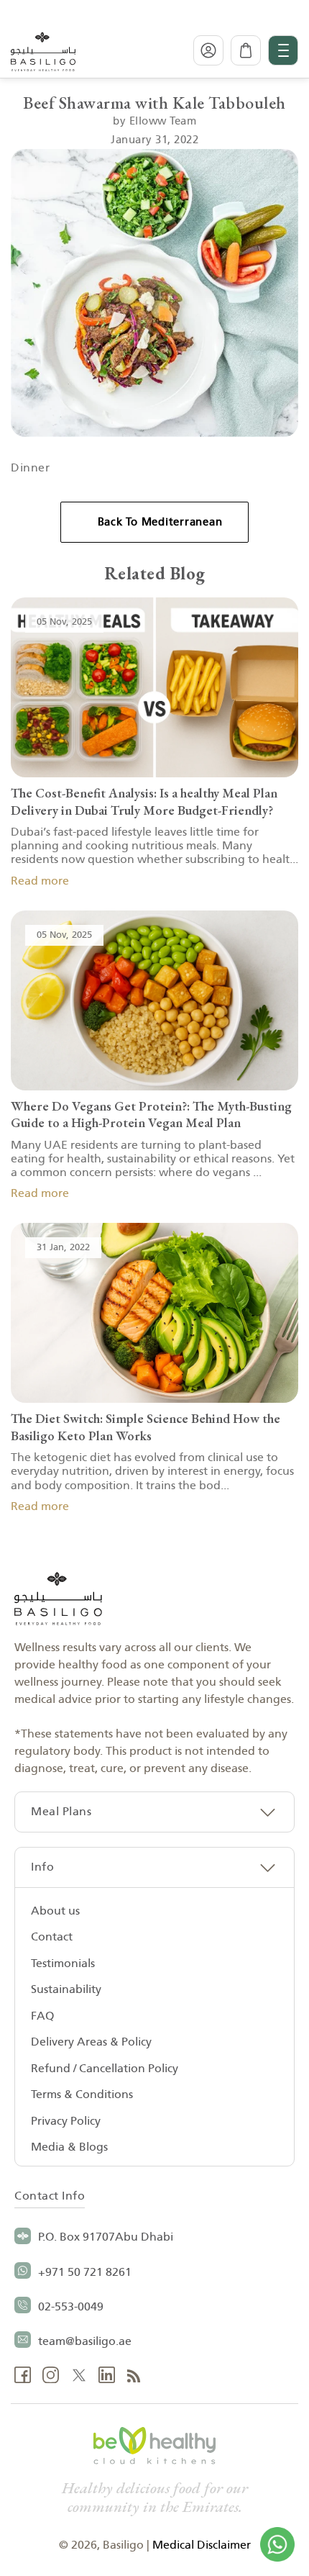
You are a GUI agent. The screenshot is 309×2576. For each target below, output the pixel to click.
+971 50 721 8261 (85, 2272)
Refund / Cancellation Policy (105, 2069)
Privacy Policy (66, 2121)
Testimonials (63, 1963)
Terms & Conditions (82, 2094)
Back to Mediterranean (160, 522)
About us (55, 1911)
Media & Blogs (69, 2147)
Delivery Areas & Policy (91, 2042)
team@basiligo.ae (85, 2341)
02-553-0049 (71, 2307)
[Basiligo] (43, 50)
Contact (52, 1937)
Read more (40, 881)
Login (208, 50)
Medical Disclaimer (202, 2545)
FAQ (42, 2016)
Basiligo (123, 2545)
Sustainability (66, 1989)
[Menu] (283, 50)
